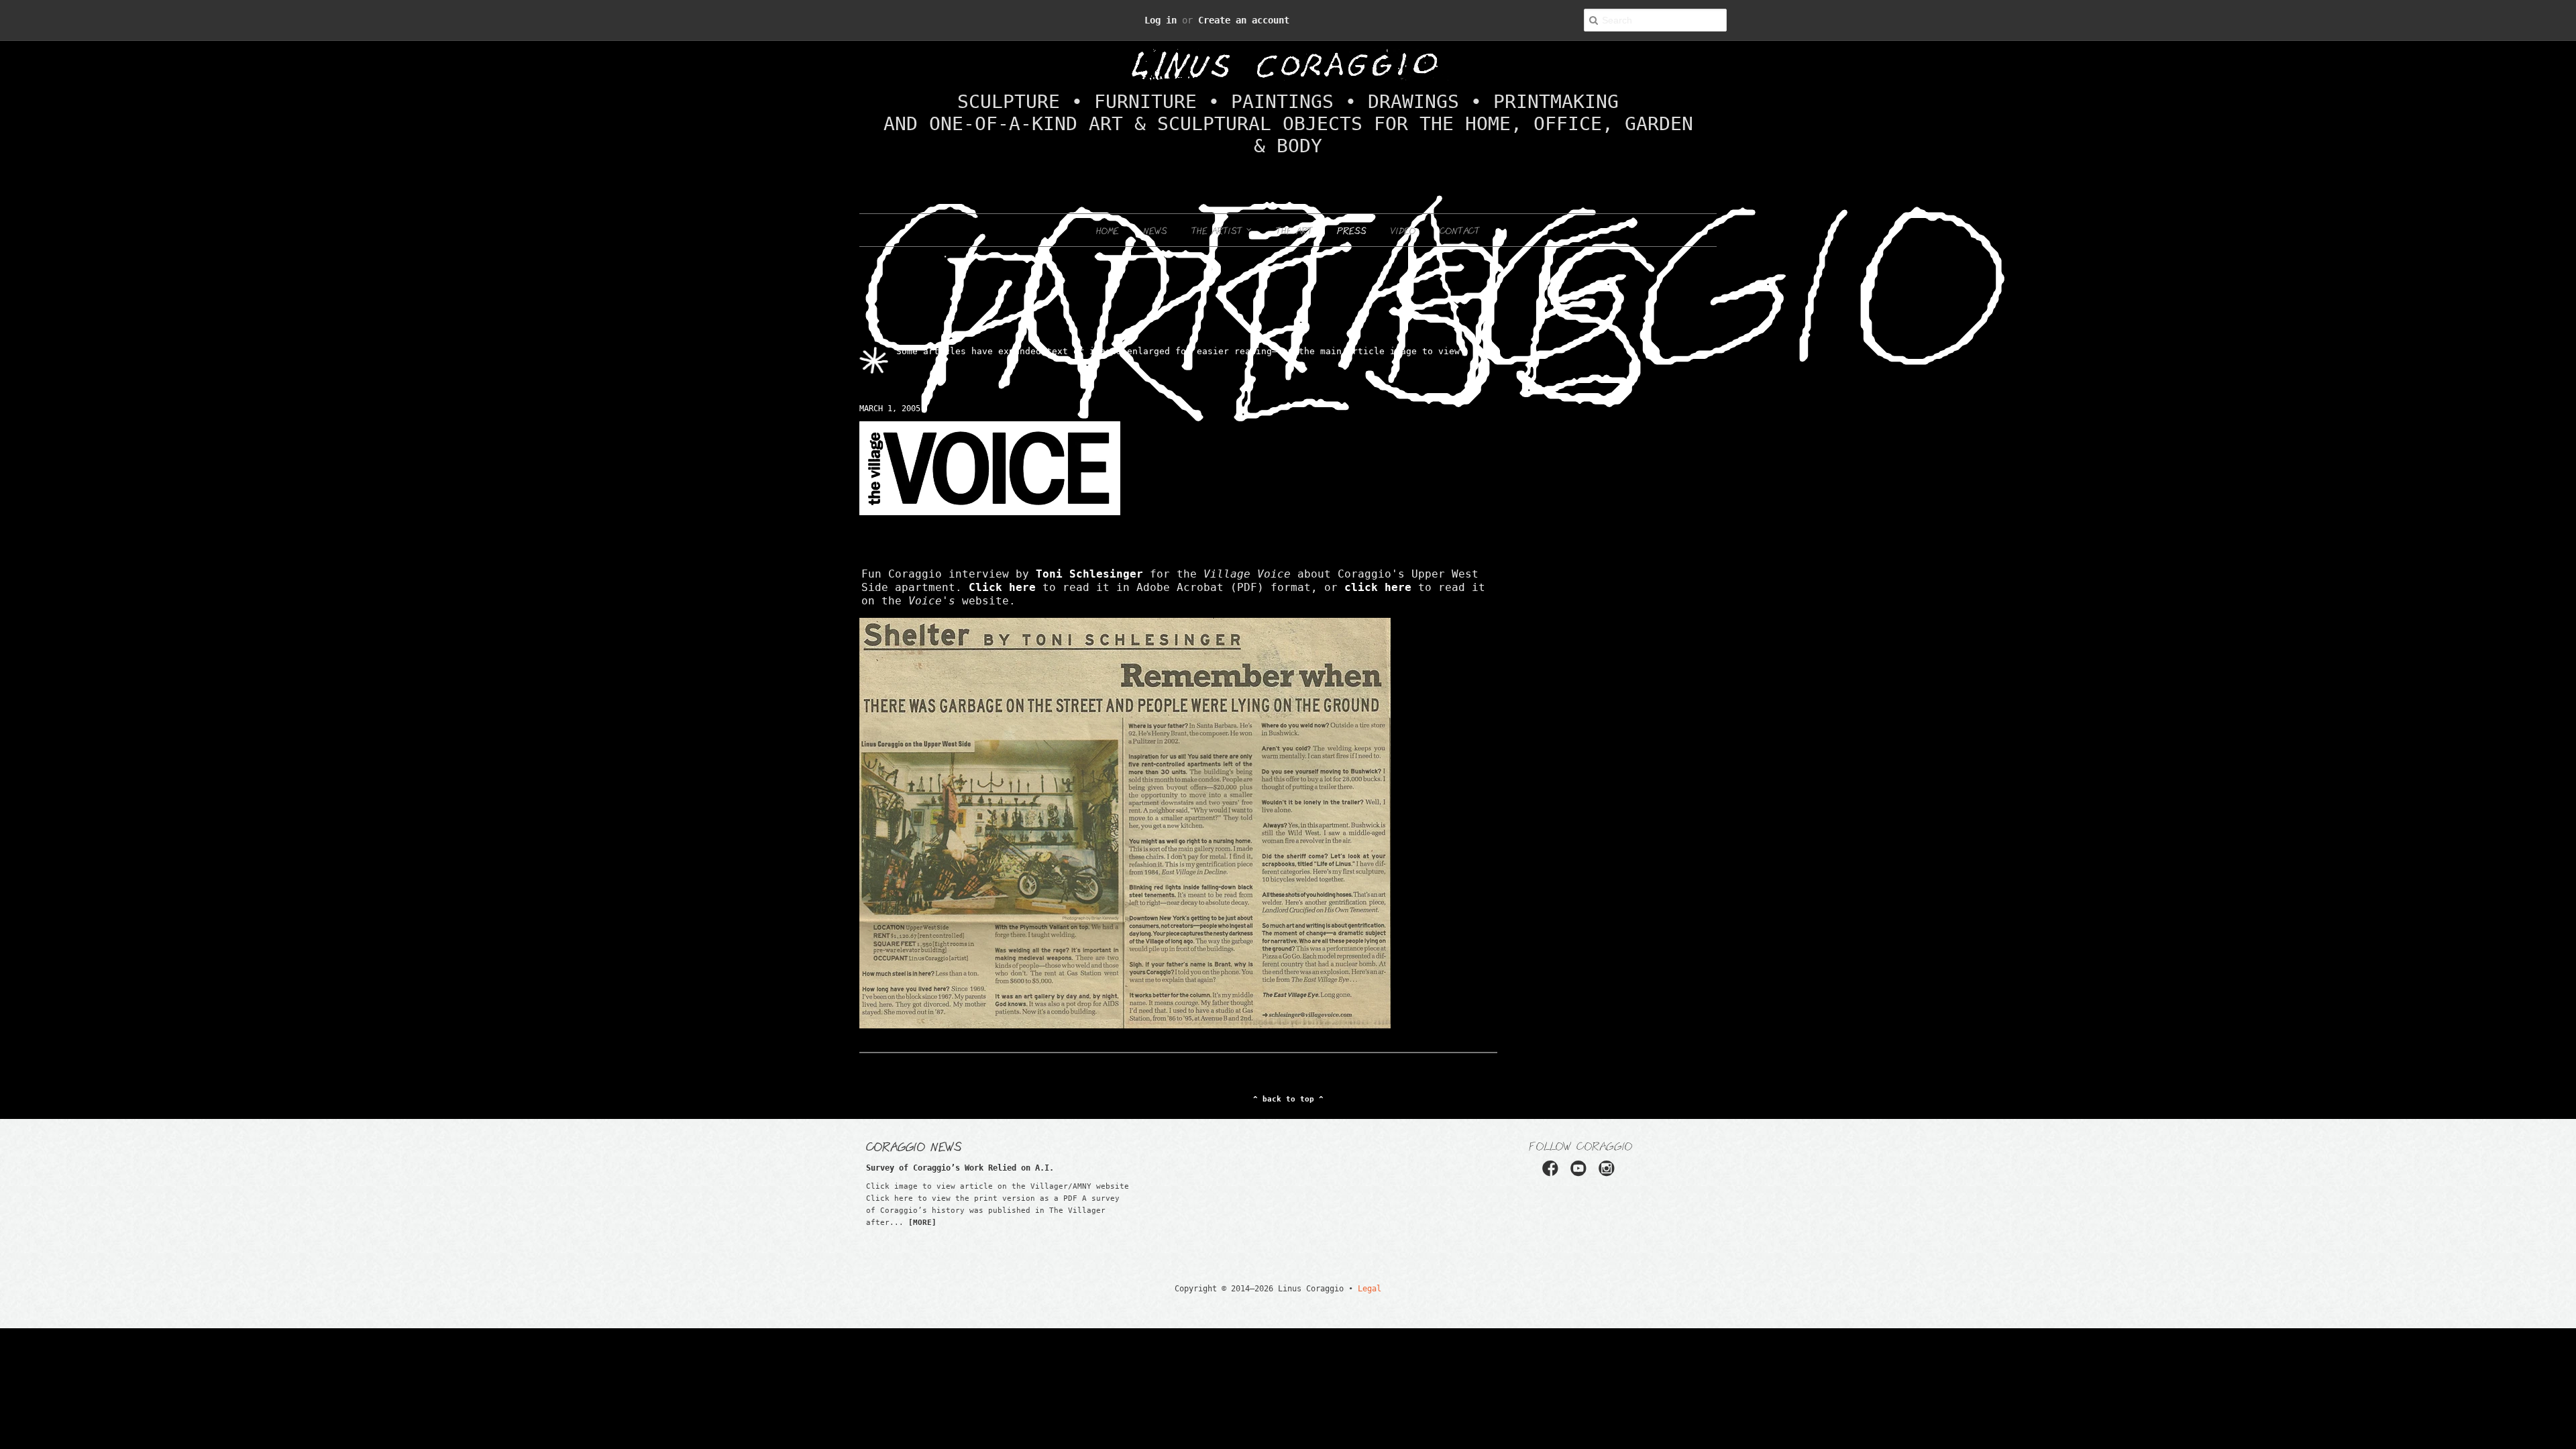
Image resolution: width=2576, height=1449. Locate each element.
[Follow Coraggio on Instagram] (1606, 1137)
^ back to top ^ (1288, 1064)
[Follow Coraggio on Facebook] (1555, 1137)
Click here (1368, 552)
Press (1352, 207)
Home (1108, 207)
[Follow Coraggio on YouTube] (1580, 1137)
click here (999, 566)
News (1155, 207)
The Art (1294, 207)
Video (1403, 207)
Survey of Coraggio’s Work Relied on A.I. (933, 1132)
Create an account (1236, 20)
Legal (1352, 1253)
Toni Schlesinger (1013, 552)
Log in (1175, 20)
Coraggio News (914, 1110)
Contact (1460, 207)
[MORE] (922, 1187)
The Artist (1219, 207)
